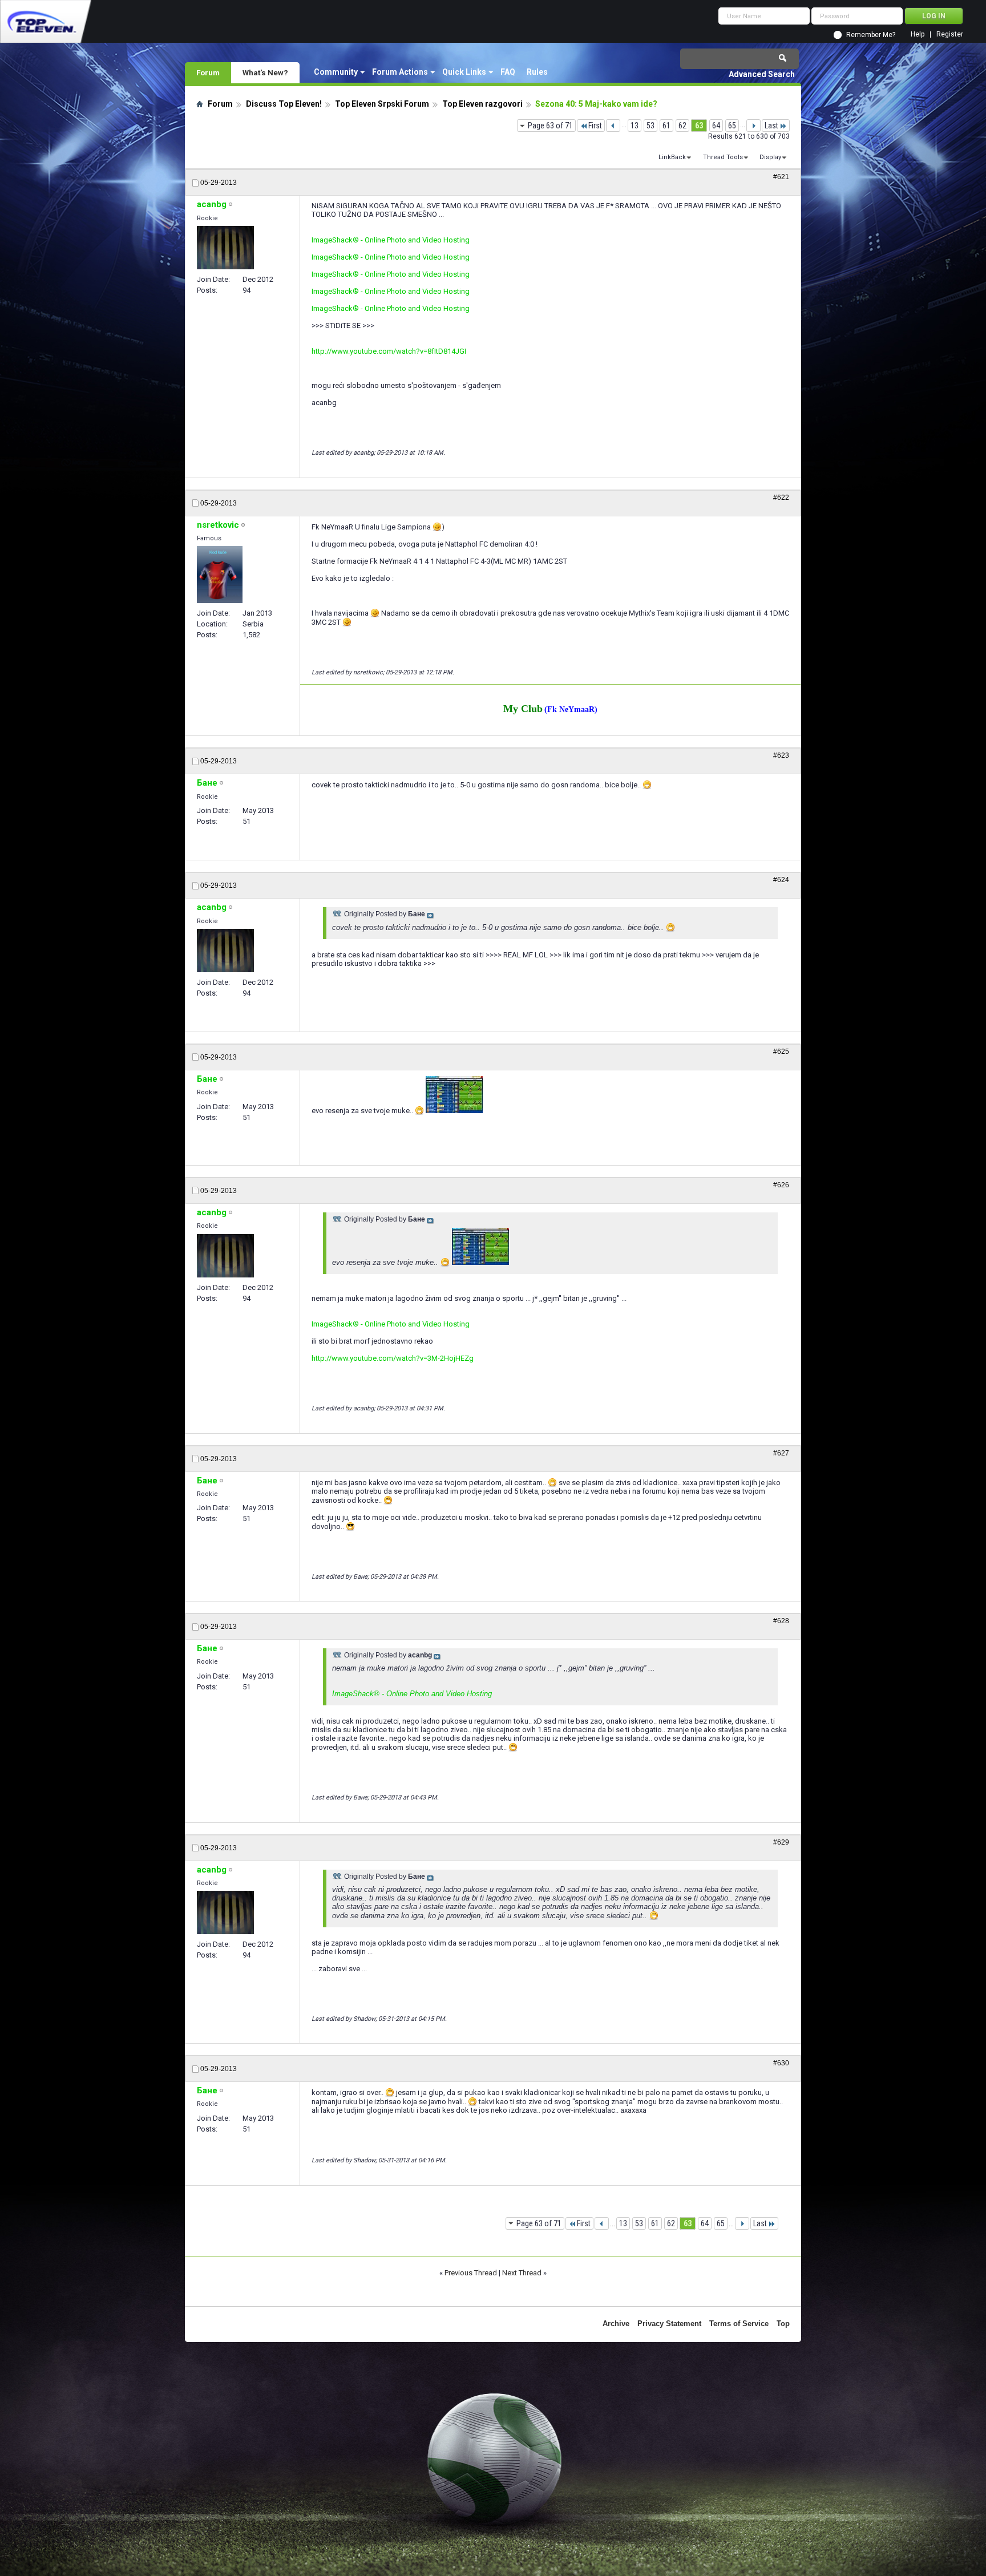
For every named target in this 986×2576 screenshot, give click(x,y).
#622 (781, 498)
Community (336, 72)
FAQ (508, 72)
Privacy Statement (669, 2324)
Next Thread (522, 2273)
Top (783, 2324)
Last (771, 126)
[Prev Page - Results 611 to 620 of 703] (613, 126)
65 (732, 126)
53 (650, 126)
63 (699, 126)
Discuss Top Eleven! (284, 104)
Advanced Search (762, 74)
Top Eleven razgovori (482, 104)
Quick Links (464, 72)
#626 (781, 1185)
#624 (781, 880)
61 (666, 126)
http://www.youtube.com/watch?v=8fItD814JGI (389, 351)
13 (635, 126)
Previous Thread (471, 2273)
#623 (781, 755)
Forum (208, 72)
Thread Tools (723, 157)
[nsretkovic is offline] (220, 575)
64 (716, 126)
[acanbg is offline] (225, 248)
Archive (616, 2324)
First (595, 126)
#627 (781, 1453)
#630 (781, 2063)
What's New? (265, 72)
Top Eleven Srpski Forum (382, 104)
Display (770, 157)
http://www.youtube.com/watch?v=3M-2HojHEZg (393, 1358)
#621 (781, 177)
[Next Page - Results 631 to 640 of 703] (753, 126)
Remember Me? (871, 35)
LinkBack (672, 157)
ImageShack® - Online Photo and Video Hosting (391, 240)
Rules (537, 72)
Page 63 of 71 (550, 126)
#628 (781, 1621)
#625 (781, 1052)
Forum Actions (400, 72)
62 (682, 126)
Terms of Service (739, 2324)
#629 (781, 1842)
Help (918, 35)
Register (950, 35)
